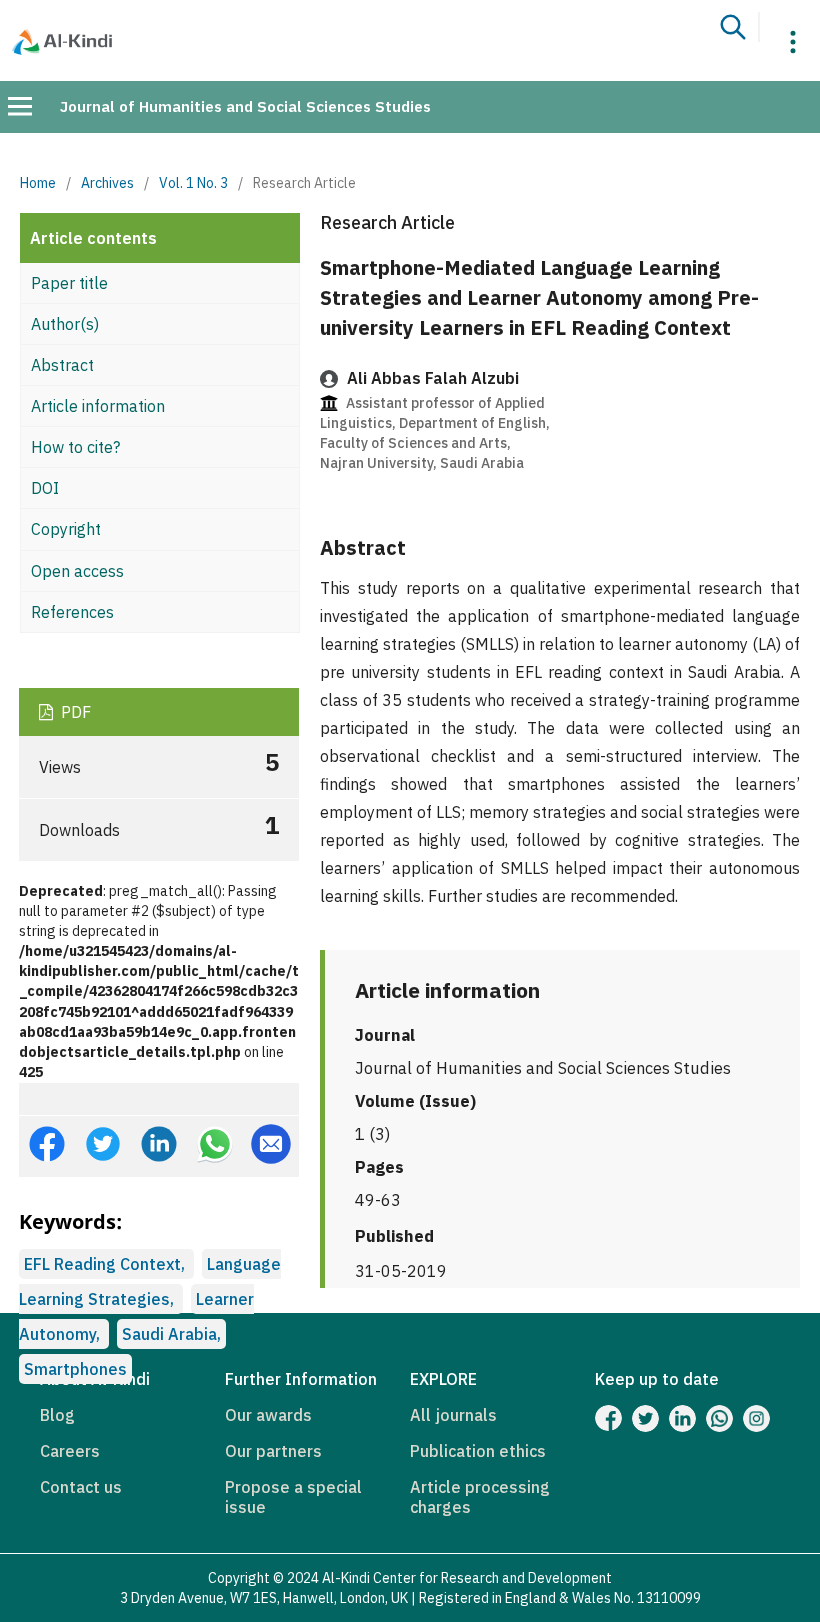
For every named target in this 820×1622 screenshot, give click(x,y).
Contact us (81, 1487)
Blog (57, 1415)
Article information (98, 406)
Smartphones (75, 1369)
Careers (70, 1451)
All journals (453, 1415)
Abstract (62, 365)
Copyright (66, 529)
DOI (45, 488)
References (72, 612)
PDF (74, 712)
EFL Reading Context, (106, 1264)
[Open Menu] (20, 106)
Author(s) (65, 324)
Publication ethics (478, 1451)
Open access (77, 571)
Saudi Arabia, (171, 1334)
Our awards (268, 1415)
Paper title (69, 283)
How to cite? (75, 447)
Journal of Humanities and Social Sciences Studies (245, 106)
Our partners (273, 1451)
